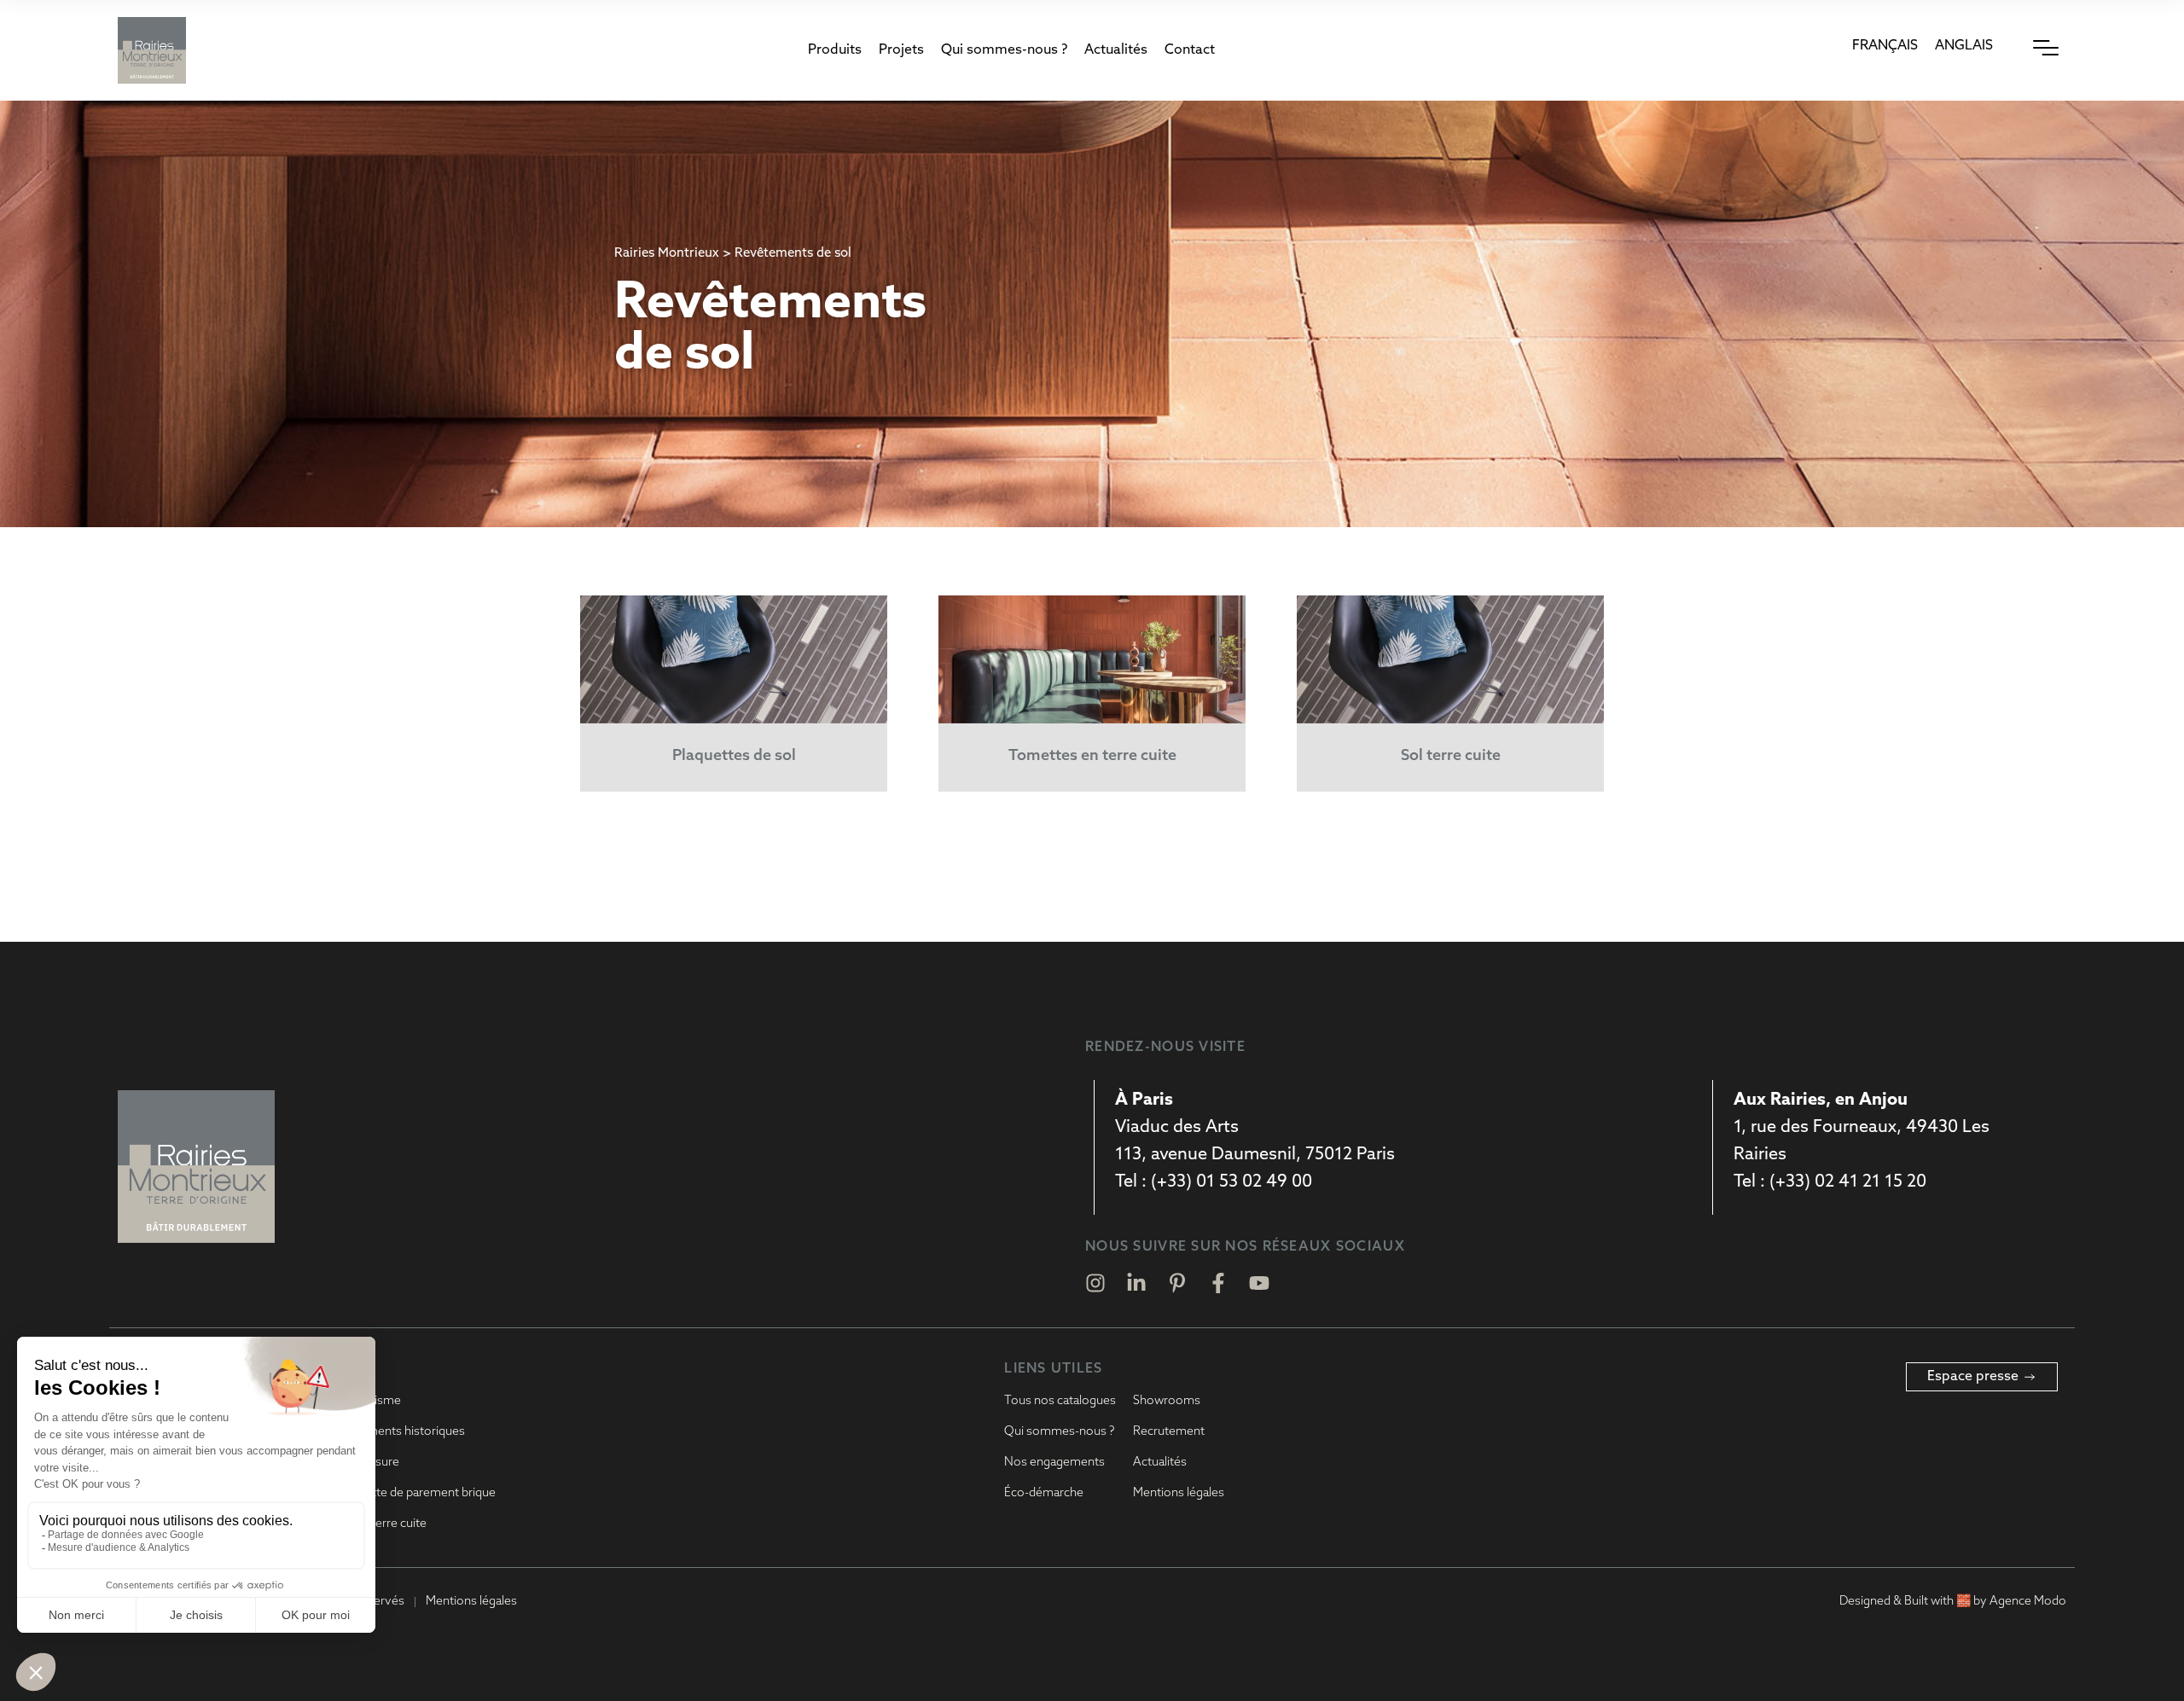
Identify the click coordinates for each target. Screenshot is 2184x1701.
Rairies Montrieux (667, 254)
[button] (835, 50)
